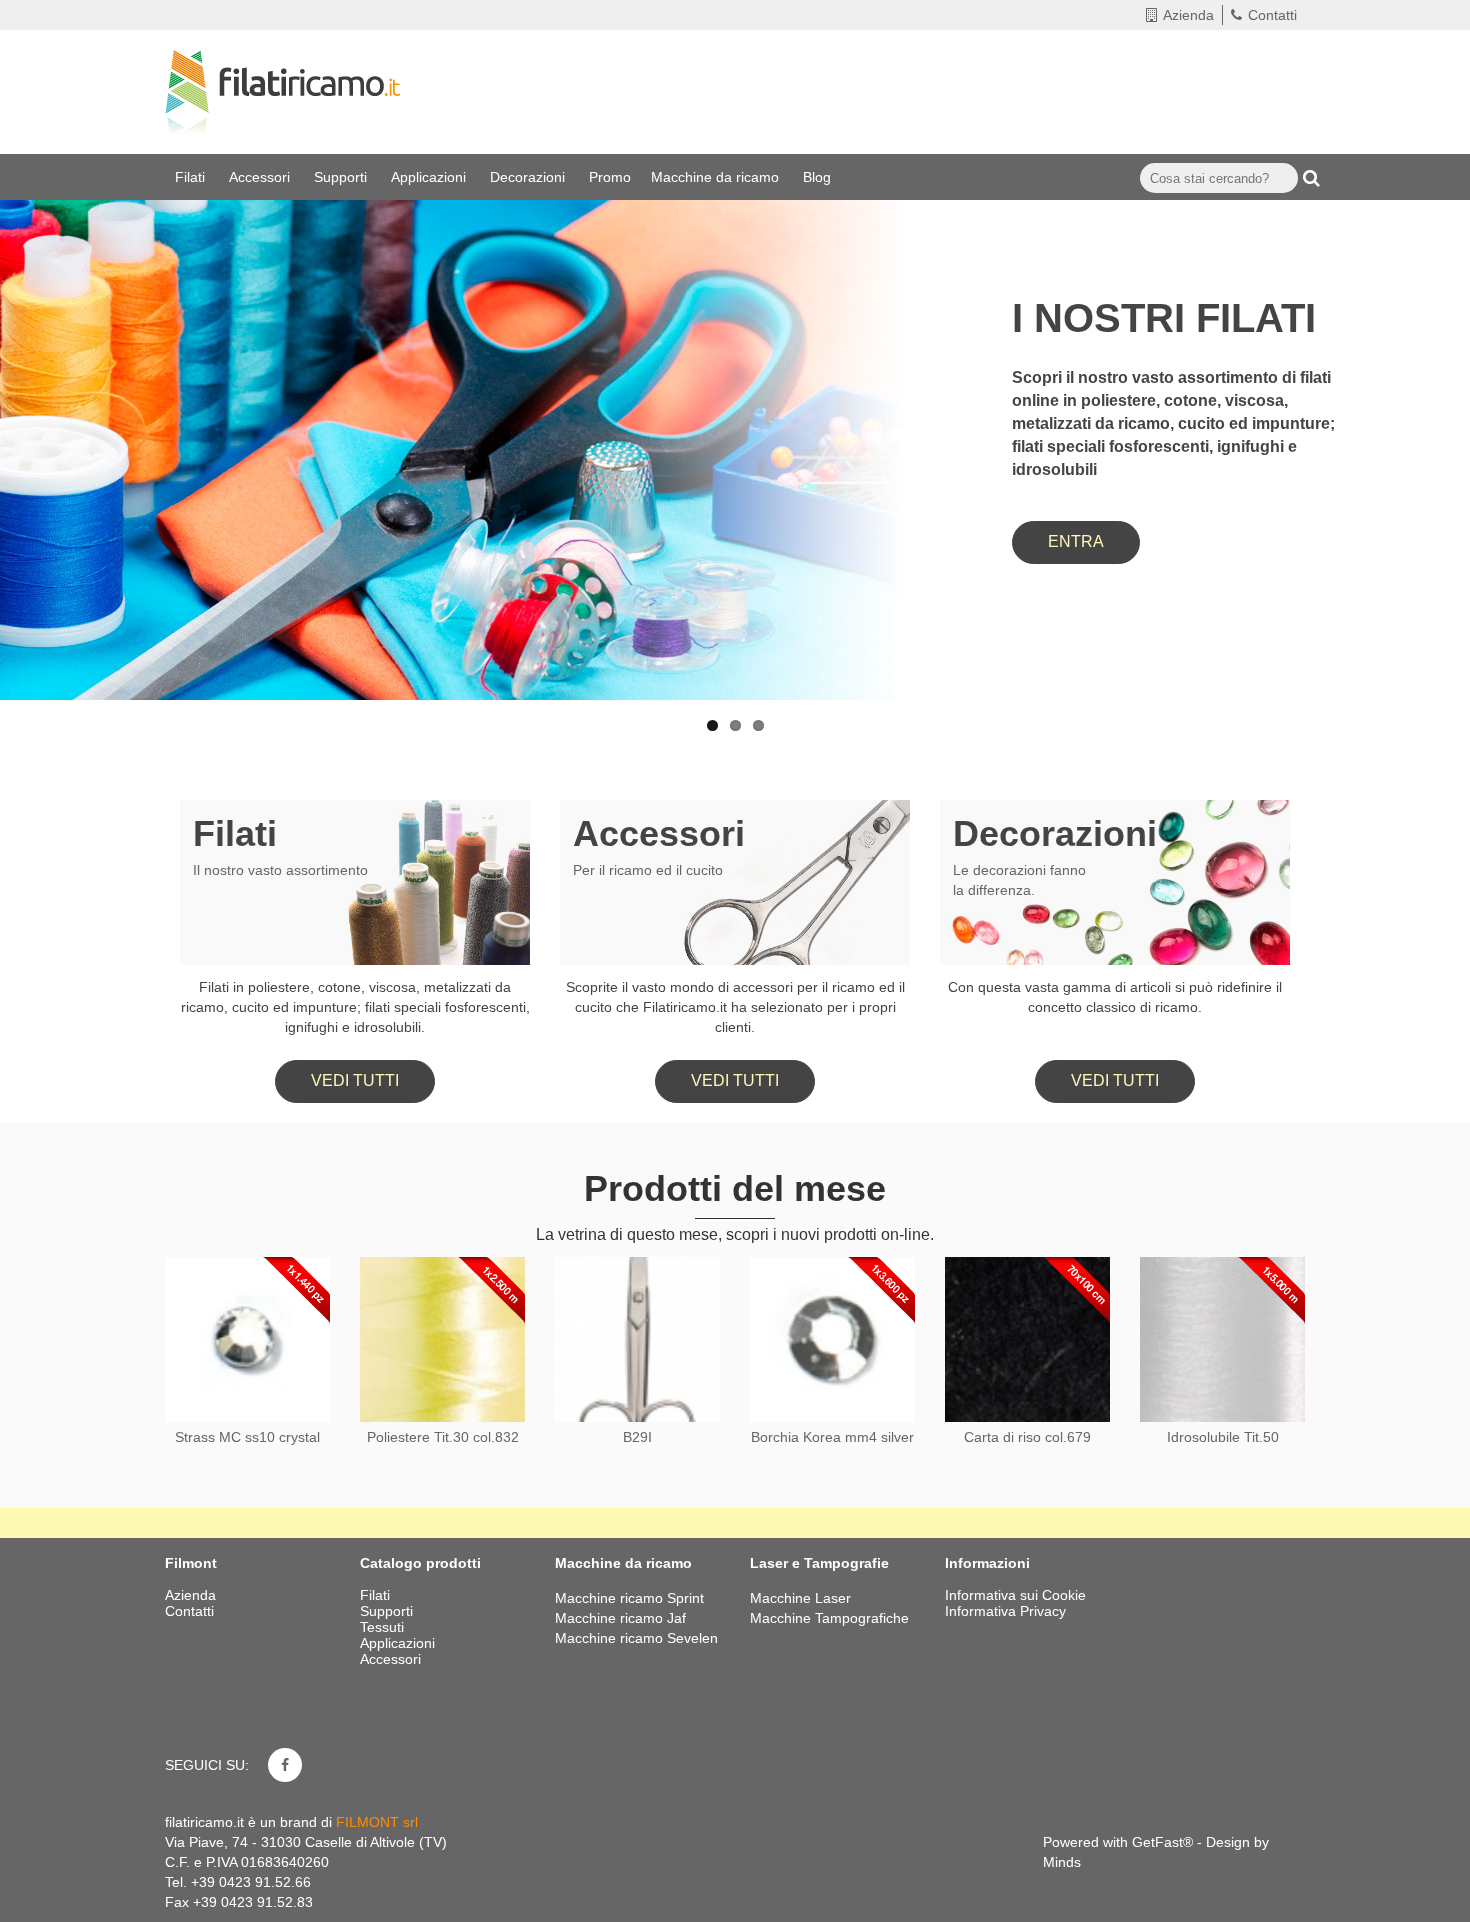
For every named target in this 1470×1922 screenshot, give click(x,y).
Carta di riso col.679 (1027, 1437)
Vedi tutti (355, 1080)
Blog (819, 177)
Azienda (1188, 15)
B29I (637, 1437)
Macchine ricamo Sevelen (636, 1638)
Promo (610, 177)
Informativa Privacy (1005, 1611)
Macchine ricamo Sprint (629, 1598)
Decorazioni (529, 177)
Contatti (1272, 15)
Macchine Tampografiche (829, 1618)
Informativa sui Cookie (1015, 1595)
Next (1435, 392)
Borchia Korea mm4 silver (832, 1437)
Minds (1062, 1862)
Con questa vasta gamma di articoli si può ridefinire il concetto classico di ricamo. (1115, 997)
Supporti (342, 177)
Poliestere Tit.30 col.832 (443, 1437)
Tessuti (384, 1627)
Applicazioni (430, 177)
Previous (35, 392)
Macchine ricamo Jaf (620, 1618)
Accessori (261, 177)
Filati (192, 177)
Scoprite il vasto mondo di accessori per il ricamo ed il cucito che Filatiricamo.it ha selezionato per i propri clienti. (735, 1007)
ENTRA (1076, 541)
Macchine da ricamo (717, 177)
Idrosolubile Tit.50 (1223, 1437)
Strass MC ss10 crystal (247, 1437)
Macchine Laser (800, 1598)
